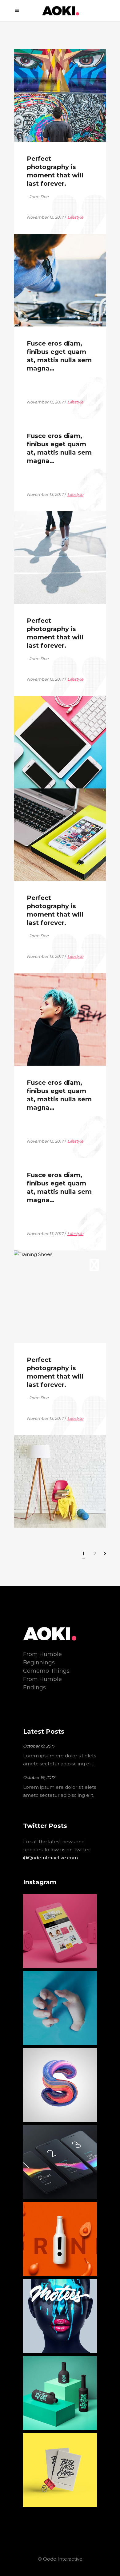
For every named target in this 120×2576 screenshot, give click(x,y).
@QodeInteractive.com (50, 1858)
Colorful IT (44, 713)
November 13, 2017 (46, 124)
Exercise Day (48, 251)
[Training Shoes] (60, 1297)
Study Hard (45, 806)
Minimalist (44, 1452)
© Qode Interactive (60, 2559)
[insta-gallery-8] (60, 2393)
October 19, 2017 (39, 1746)
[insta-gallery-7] (60, 2316)
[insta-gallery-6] (60, 2239)
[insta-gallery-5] (60, 2162)
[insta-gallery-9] (60, 2470)
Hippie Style (47, 990)
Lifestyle (76, 124)
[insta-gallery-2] (60, 1931)
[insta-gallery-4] (60, 2085)
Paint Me (42, 67)
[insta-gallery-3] (60, 2008)
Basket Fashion (52, 529)
